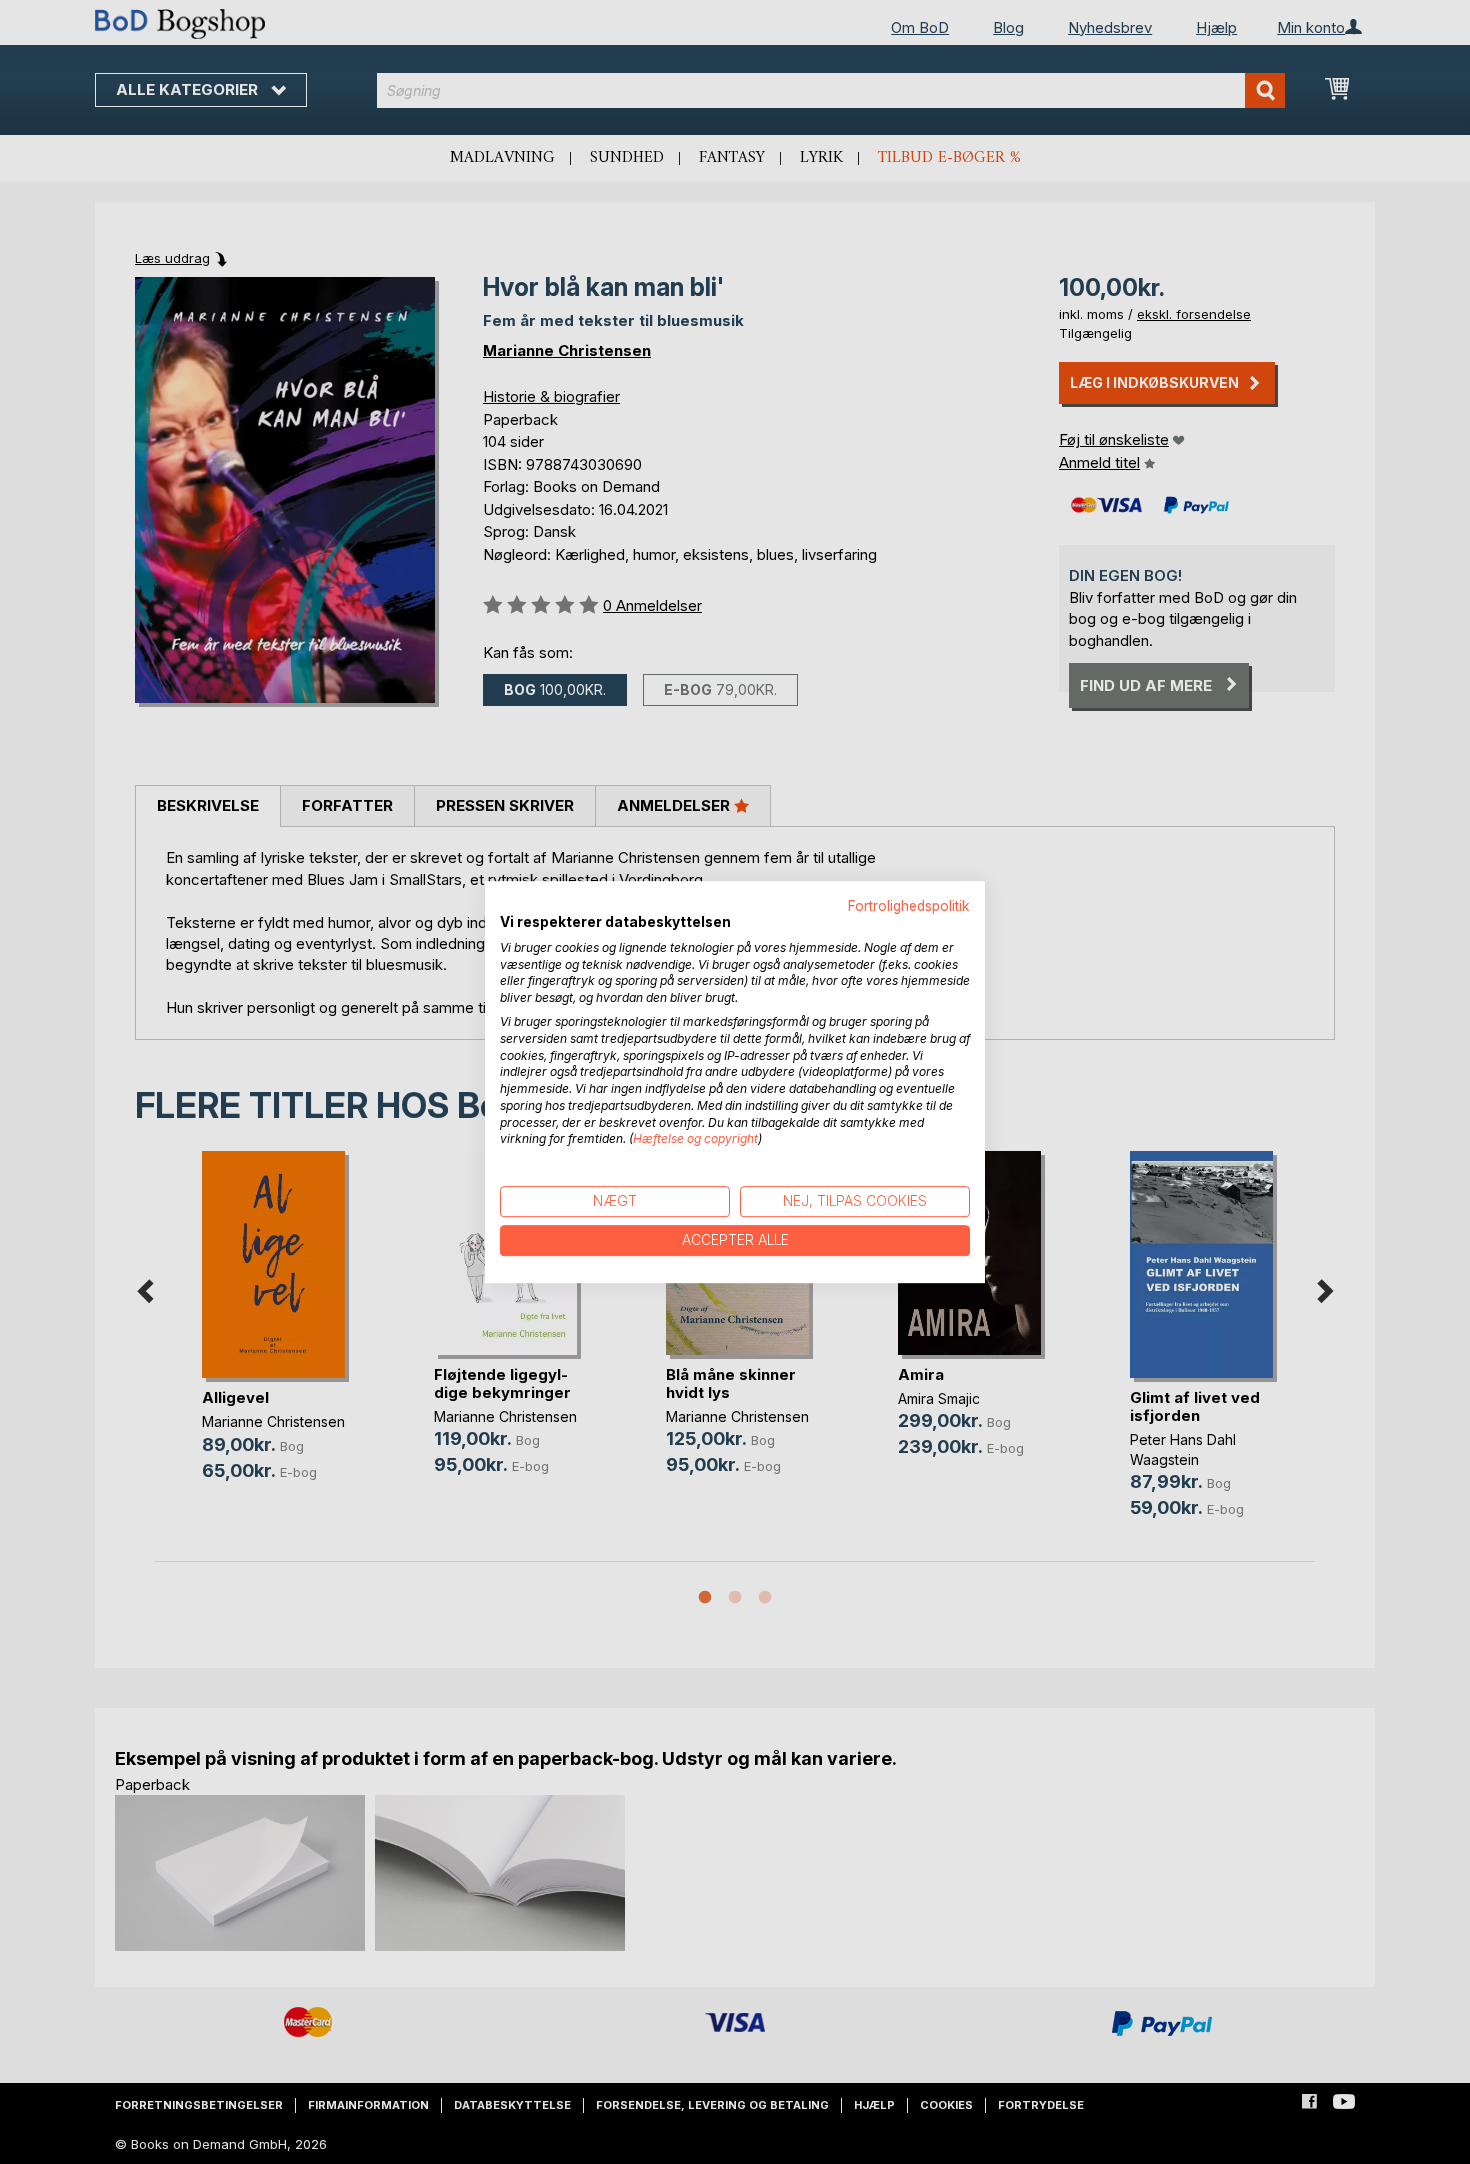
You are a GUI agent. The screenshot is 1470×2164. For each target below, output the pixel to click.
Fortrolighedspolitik (909, 906)
